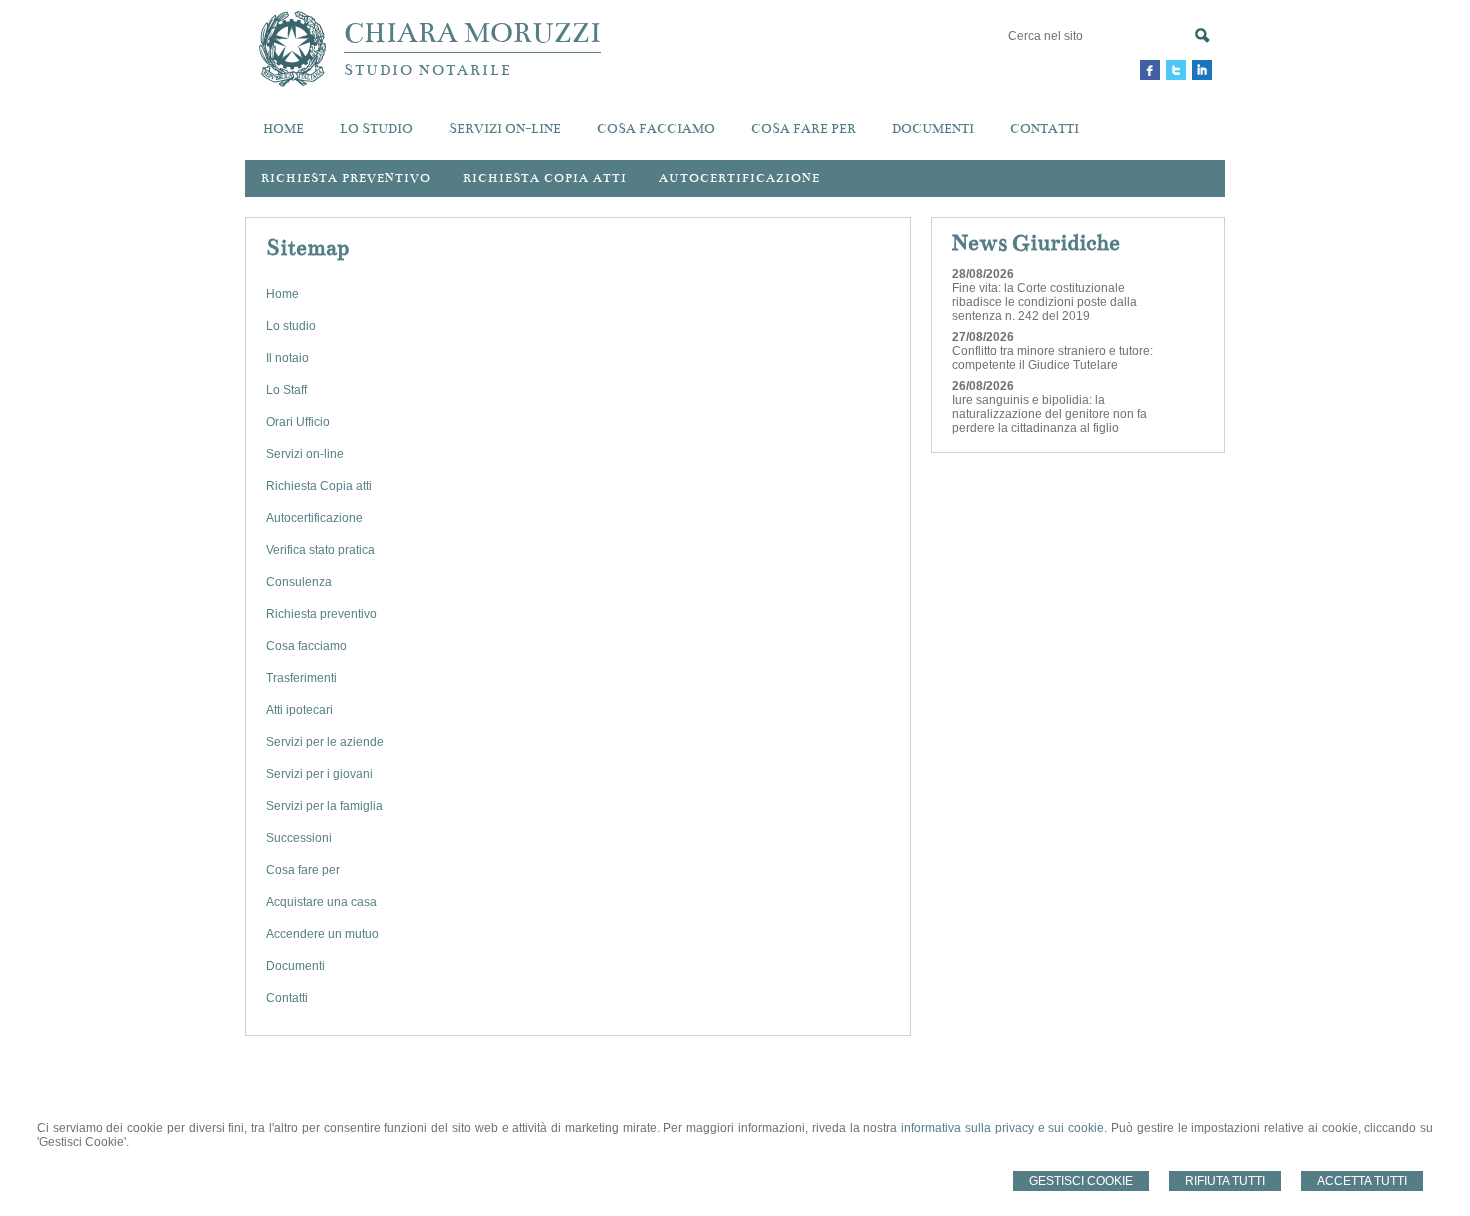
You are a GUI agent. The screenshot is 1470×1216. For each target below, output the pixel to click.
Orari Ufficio (298, 422)
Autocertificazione (739, 178)
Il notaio (287, 358)
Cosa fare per (303, 870)
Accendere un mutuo (322, 934)
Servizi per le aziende (325, 742)
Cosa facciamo (306, 646)
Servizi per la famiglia (324, 806)
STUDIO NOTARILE (428, 70)
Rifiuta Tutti (1225, 1181)
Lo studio (291, 326)
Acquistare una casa (321, 902)
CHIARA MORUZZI (472, 33)
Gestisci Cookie (1081, 1181)
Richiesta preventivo (346, 178)
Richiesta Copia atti (319, 486)
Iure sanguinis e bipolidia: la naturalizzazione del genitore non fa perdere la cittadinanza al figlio (1049, 414)
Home (282, 294)
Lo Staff (286, 390)
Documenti (295, 966)
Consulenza (299, 582)
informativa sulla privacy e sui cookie (1002, 1128)
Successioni (299, 838)
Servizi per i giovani (319, 774)
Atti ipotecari (299, 710)
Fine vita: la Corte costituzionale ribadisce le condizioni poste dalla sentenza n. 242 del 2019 (1044, 302)
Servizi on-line (305, 454)
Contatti (287, 998)
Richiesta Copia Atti (545, 178)
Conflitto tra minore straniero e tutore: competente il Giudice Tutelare (1052, 358)
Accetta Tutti (1362, 1181)
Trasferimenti (301, 678)
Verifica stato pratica (320, 550)
